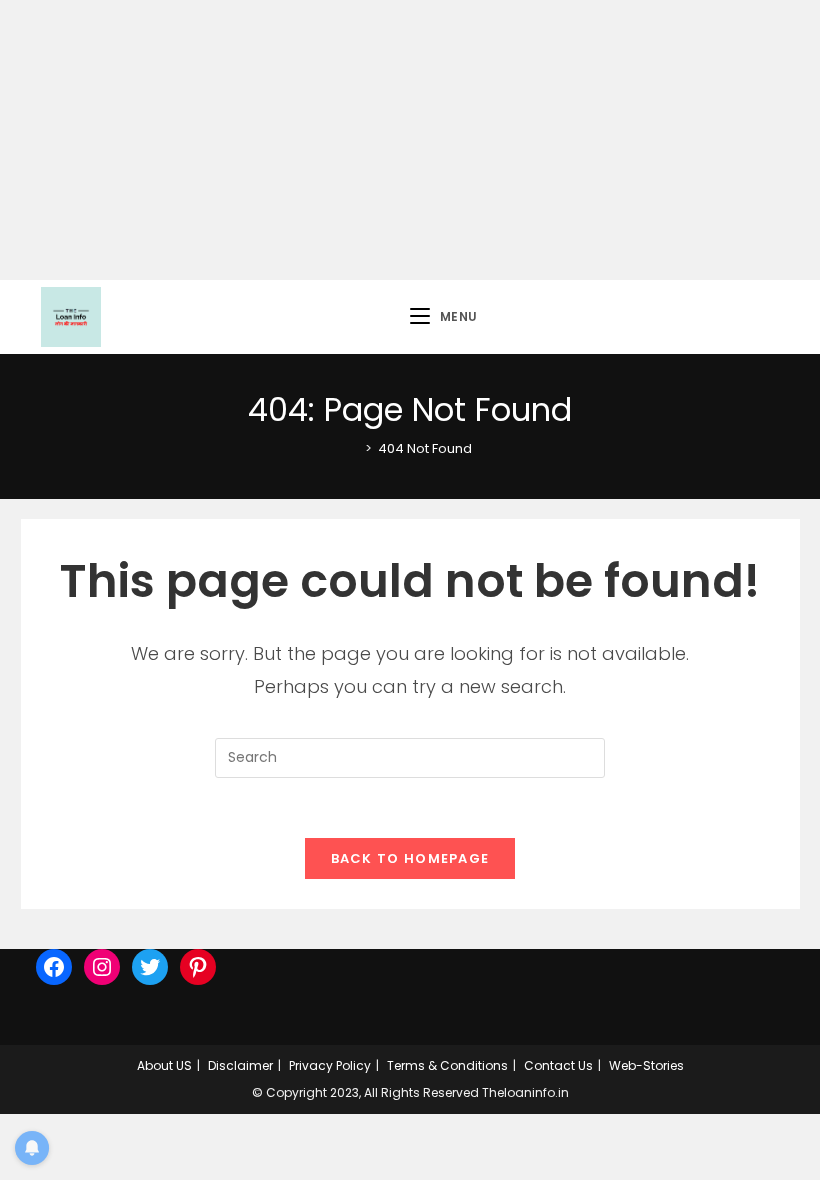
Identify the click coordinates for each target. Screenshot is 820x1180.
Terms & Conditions (447, 1065)
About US (164, 1065)
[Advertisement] (410, 140)
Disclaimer (240, 1065)
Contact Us (558, 1065)
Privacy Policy (330, 1065)
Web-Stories (646, 1065)
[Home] (354, 448)
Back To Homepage (410, 858)
